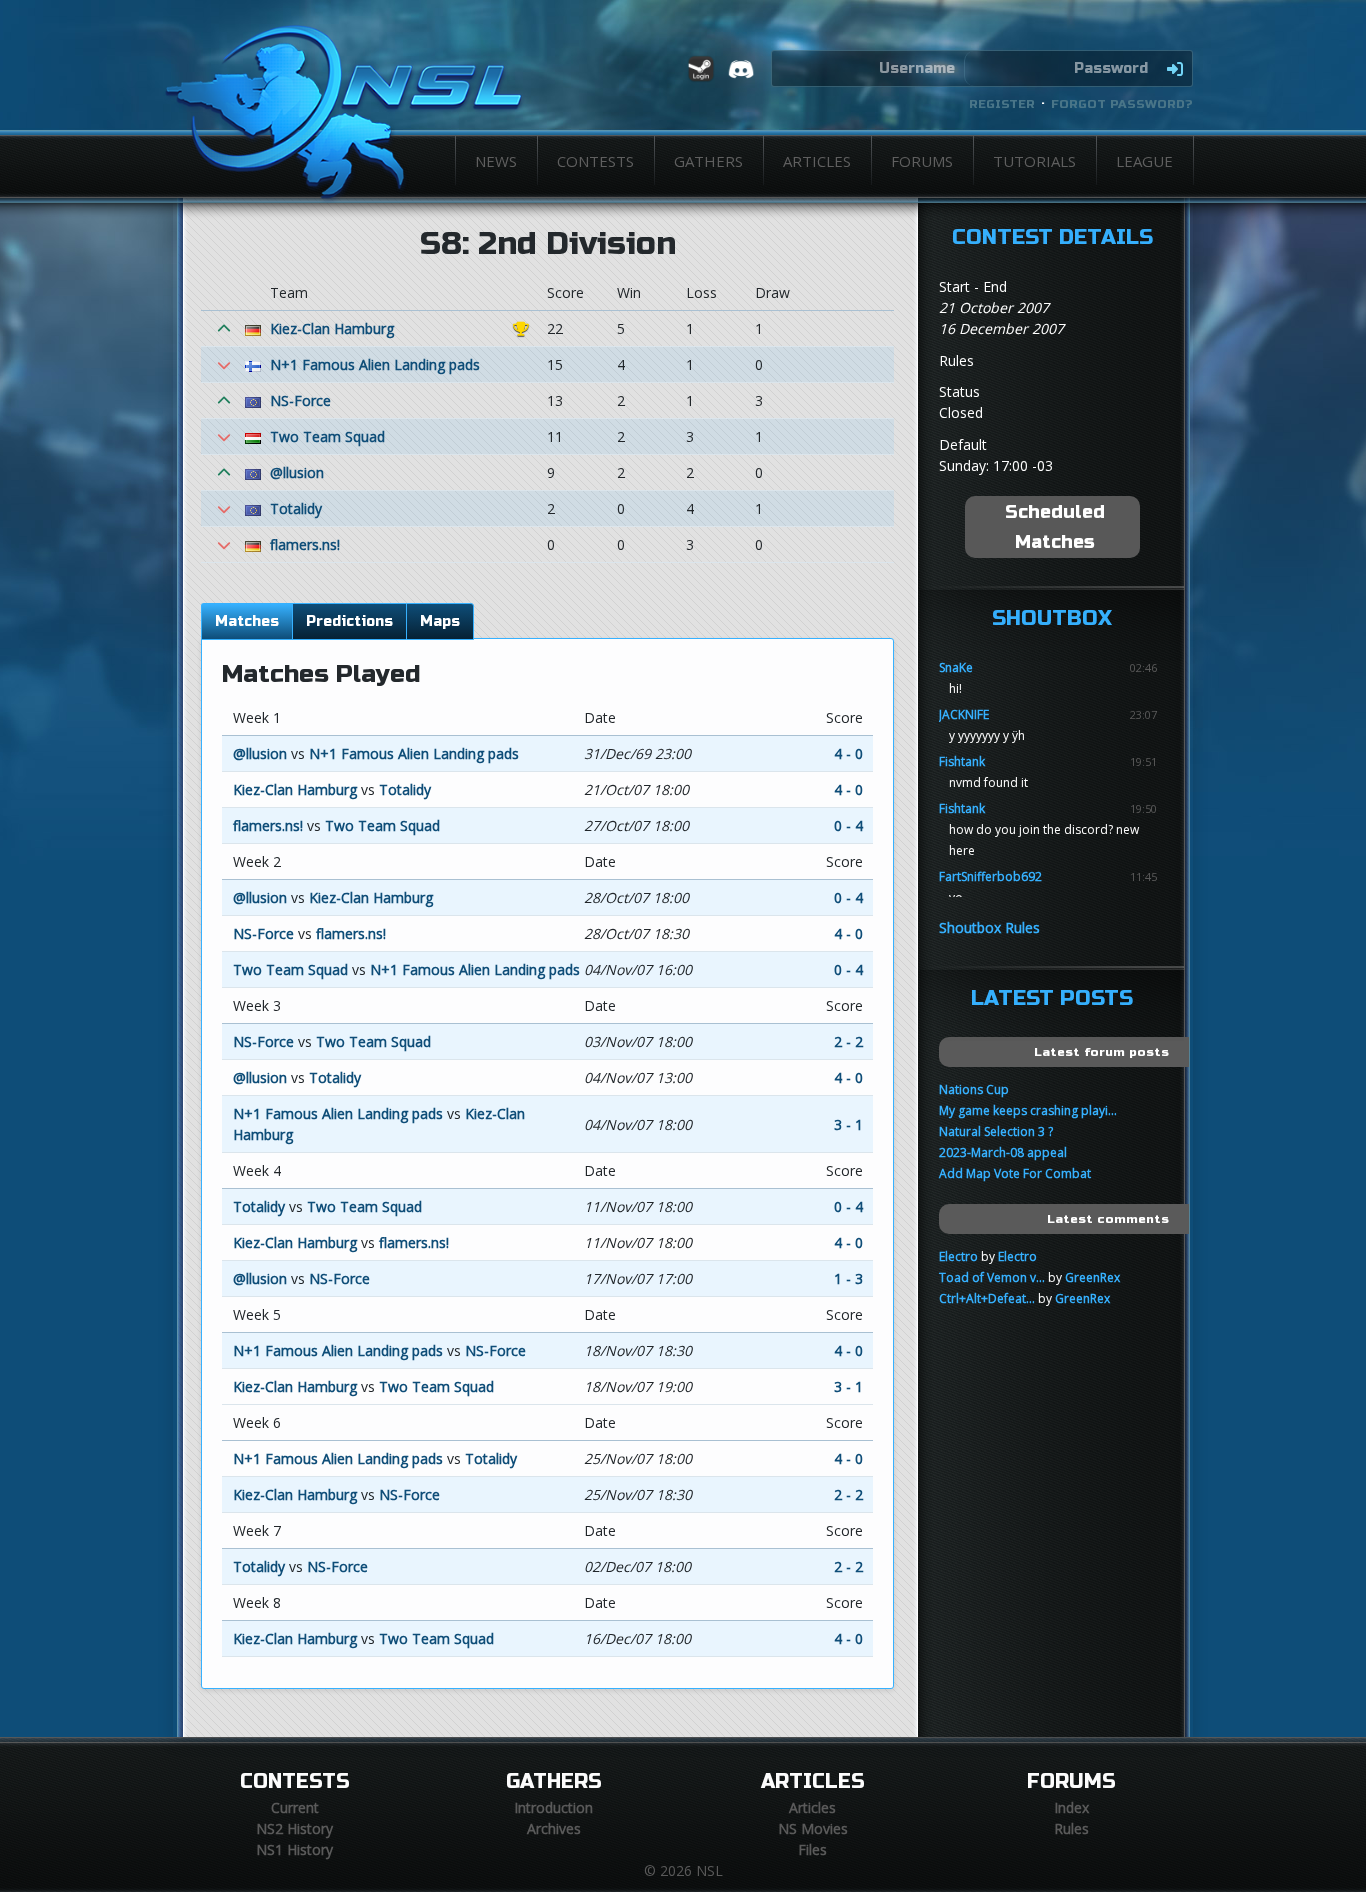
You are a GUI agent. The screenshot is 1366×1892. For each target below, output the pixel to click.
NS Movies (813, 1828)
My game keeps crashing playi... (1028, 1110)
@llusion (297, 472)
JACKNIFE (964, 714)
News (496, 161)
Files (812, 1849)
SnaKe (956, 667)
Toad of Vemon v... (992, 1277)
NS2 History (294, 1828)
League (1144, 161)
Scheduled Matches (1055, 527)
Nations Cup (974, 1089)
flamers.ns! (305, 544)
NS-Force (300, 400)
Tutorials (1034, 161)
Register (1002, 104)
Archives (554, 1828)
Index (1071, 1807)
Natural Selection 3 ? (996, 1131)
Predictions (349, 621)
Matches (247, 621)
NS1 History (294, 1849)
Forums (922, 161)
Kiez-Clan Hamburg (332, 328)
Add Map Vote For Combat (1015, 1173)
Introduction (553, 1807)
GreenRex (1092, 1277)
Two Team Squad (327, 436)
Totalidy (296, 508)
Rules (1071, 1828)
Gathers (708, 161)
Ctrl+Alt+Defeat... (987, 1298)
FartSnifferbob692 (990, 876)
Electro (958, 1256)
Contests (595, 161)
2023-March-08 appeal (1003, 1152)
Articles (817, 161)
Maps (440, 621)
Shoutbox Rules (989, 927)
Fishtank (962, 761)
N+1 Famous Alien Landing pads (375, 364)
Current (295, 1807)
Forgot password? (1122, 104)
